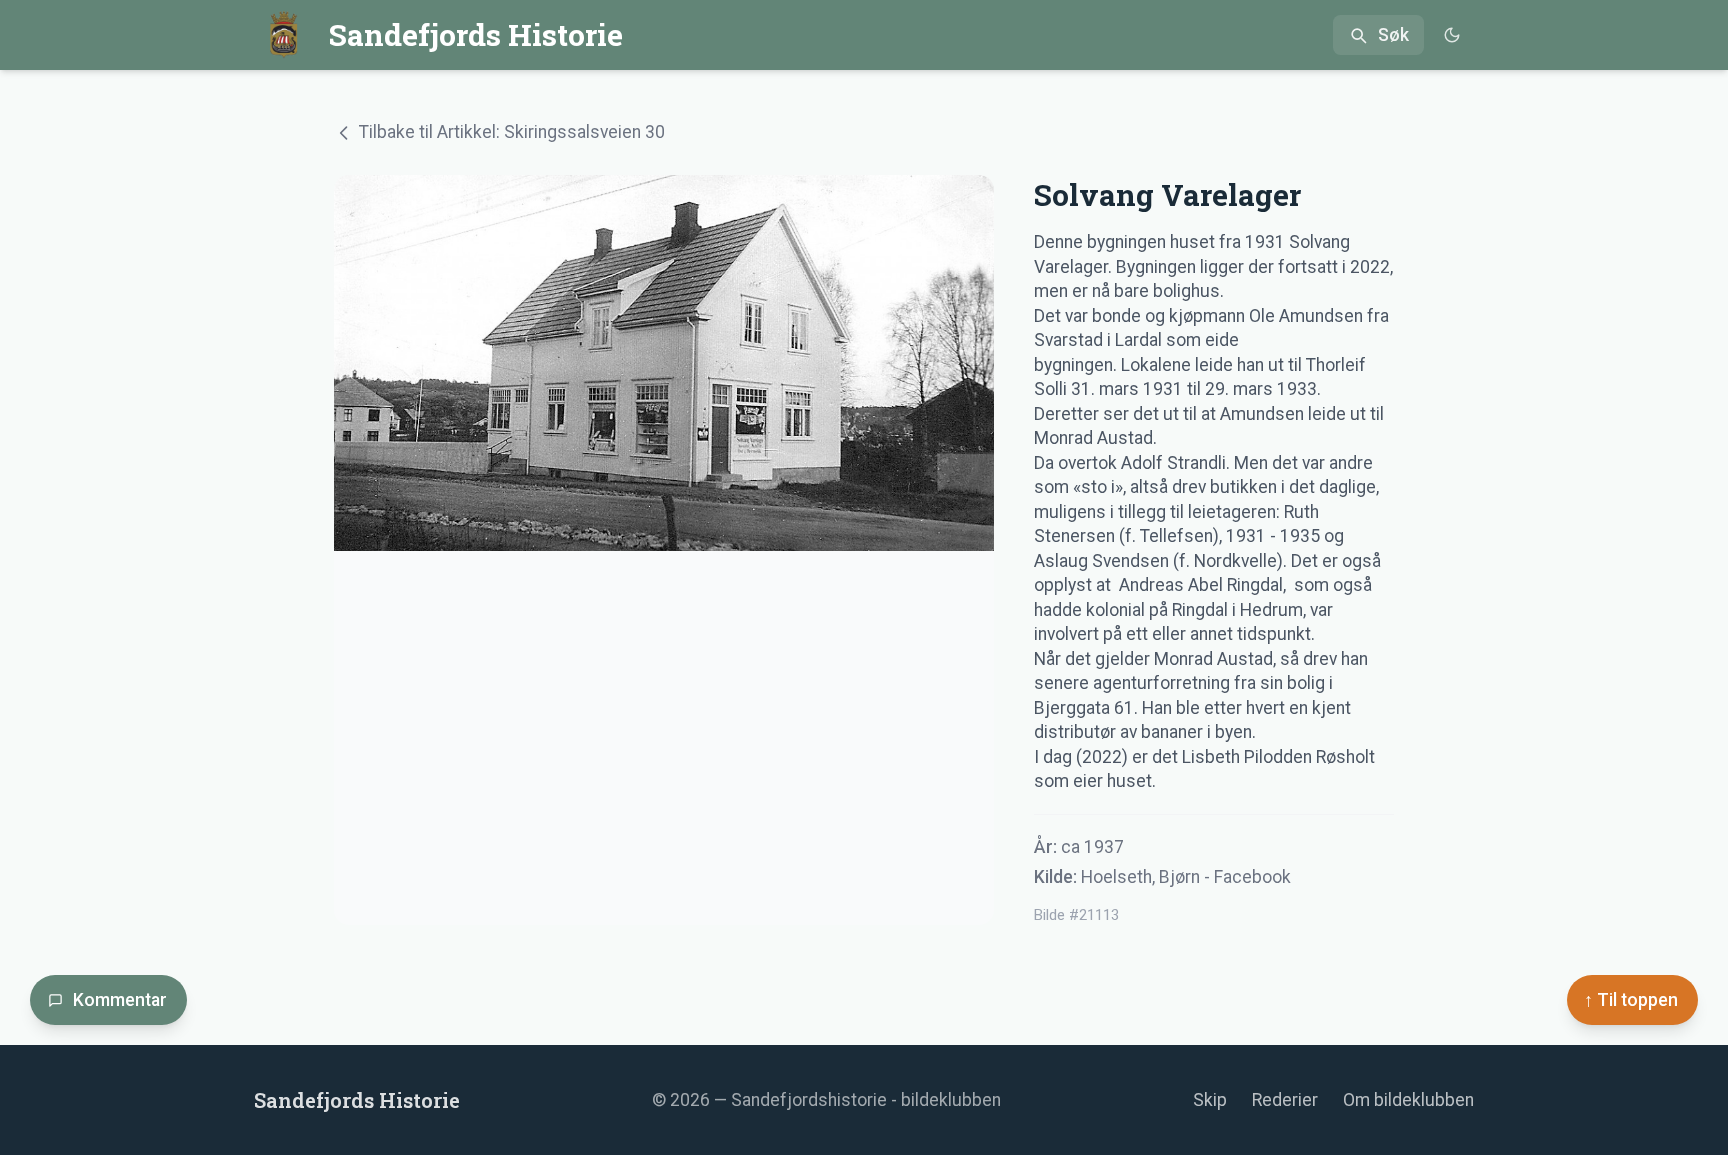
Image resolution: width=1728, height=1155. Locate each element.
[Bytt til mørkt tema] (1451, 35)
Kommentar (120, 1000)
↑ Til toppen (1631, 1000)
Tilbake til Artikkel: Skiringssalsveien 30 (512, 132)
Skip (1210, 1100)
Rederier (1285, 1100)
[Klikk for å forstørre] (664, 550)
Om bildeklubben (1408, 1100)
